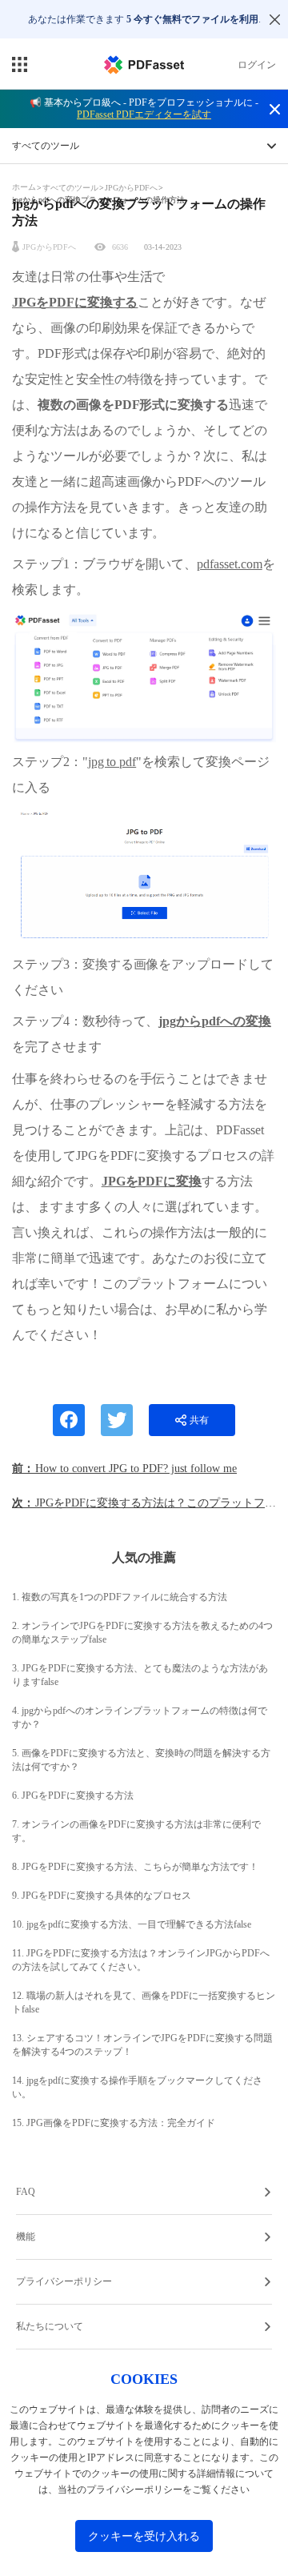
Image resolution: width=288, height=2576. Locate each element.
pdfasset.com (229, 564)
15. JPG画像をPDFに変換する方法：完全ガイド (114, 2123)
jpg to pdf (112, 762)
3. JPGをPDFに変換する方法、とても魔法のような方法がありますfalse (140, 1675)
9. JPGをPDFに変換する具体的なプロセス (102, 1896)
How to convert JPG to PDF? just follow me (136, 1469)
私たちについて (50, 2326)
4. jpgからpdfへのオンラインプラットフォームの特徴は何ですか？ (140, 1717)
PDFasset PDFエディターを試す (144, 114)
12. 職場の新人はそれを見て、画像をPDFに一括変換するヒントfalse (144, 2002)
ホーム (25, 187)
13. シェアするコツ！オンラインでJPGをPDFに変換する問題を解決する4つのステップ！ (142, 2045)
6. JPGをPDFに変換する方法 (73, 1796)
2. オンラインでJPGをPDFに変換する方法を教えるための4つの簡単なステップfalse (142, 1633)
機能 (26, 2237)
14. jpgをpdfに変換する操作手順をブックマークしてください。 (137, 2087)
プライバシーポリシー (64, 2281)
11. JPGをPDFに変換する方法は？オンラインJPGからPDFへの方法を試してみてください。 (141, 1960)
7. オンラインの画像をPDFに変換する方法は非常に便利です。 (136, 1831)
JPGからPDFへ (131, 188)
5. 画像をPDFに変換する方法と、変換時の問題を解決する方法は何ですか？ (141, 1760)
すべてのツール (72, 188)
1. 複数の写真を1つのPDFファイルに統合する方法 (120, 1597)
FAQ (26, 2192)
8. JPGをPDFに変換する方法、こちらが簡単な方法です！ (135, 1867)
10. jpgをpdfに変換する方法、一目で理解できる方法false (132, 1924)
